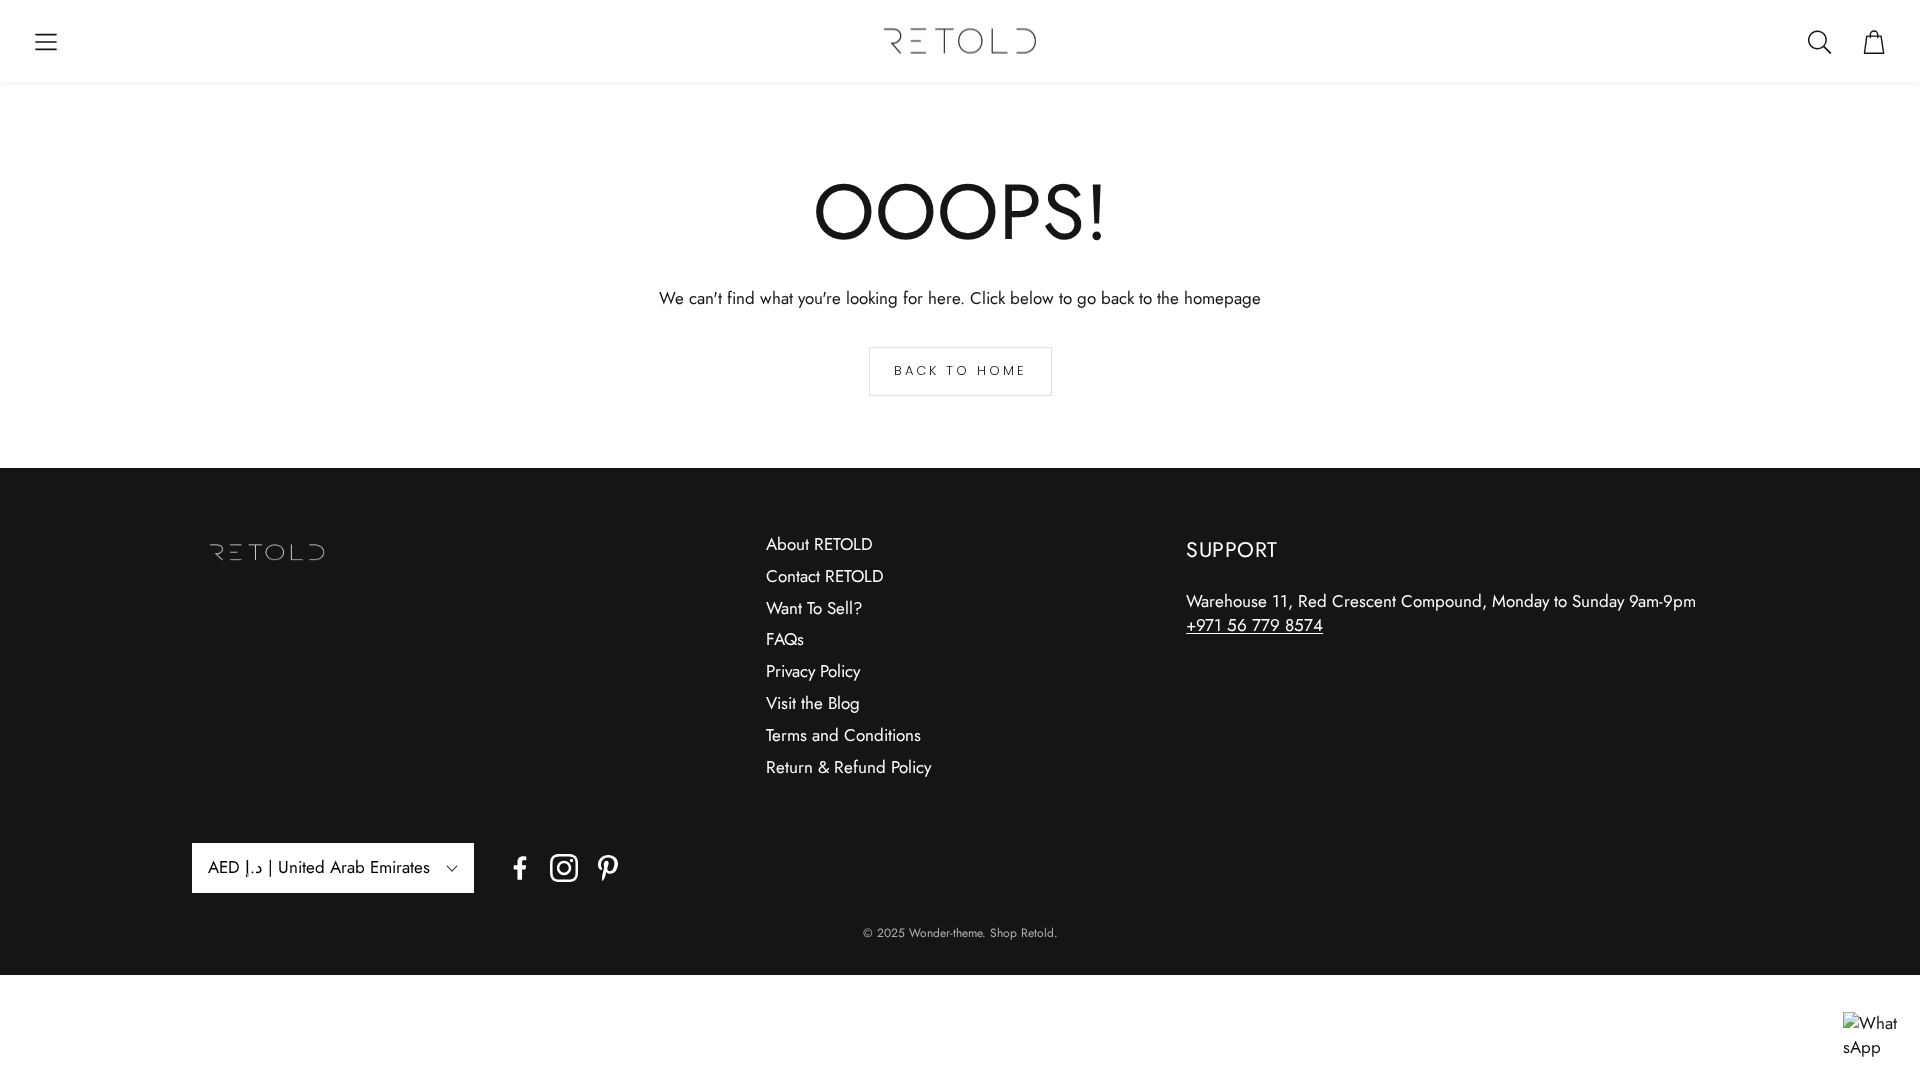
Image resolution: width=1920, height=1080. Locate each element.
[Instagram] (564, 868)
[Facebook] (520, 868)
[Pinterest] (608, 868)
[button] (46, 42)
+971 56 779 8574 (1254, 625)
